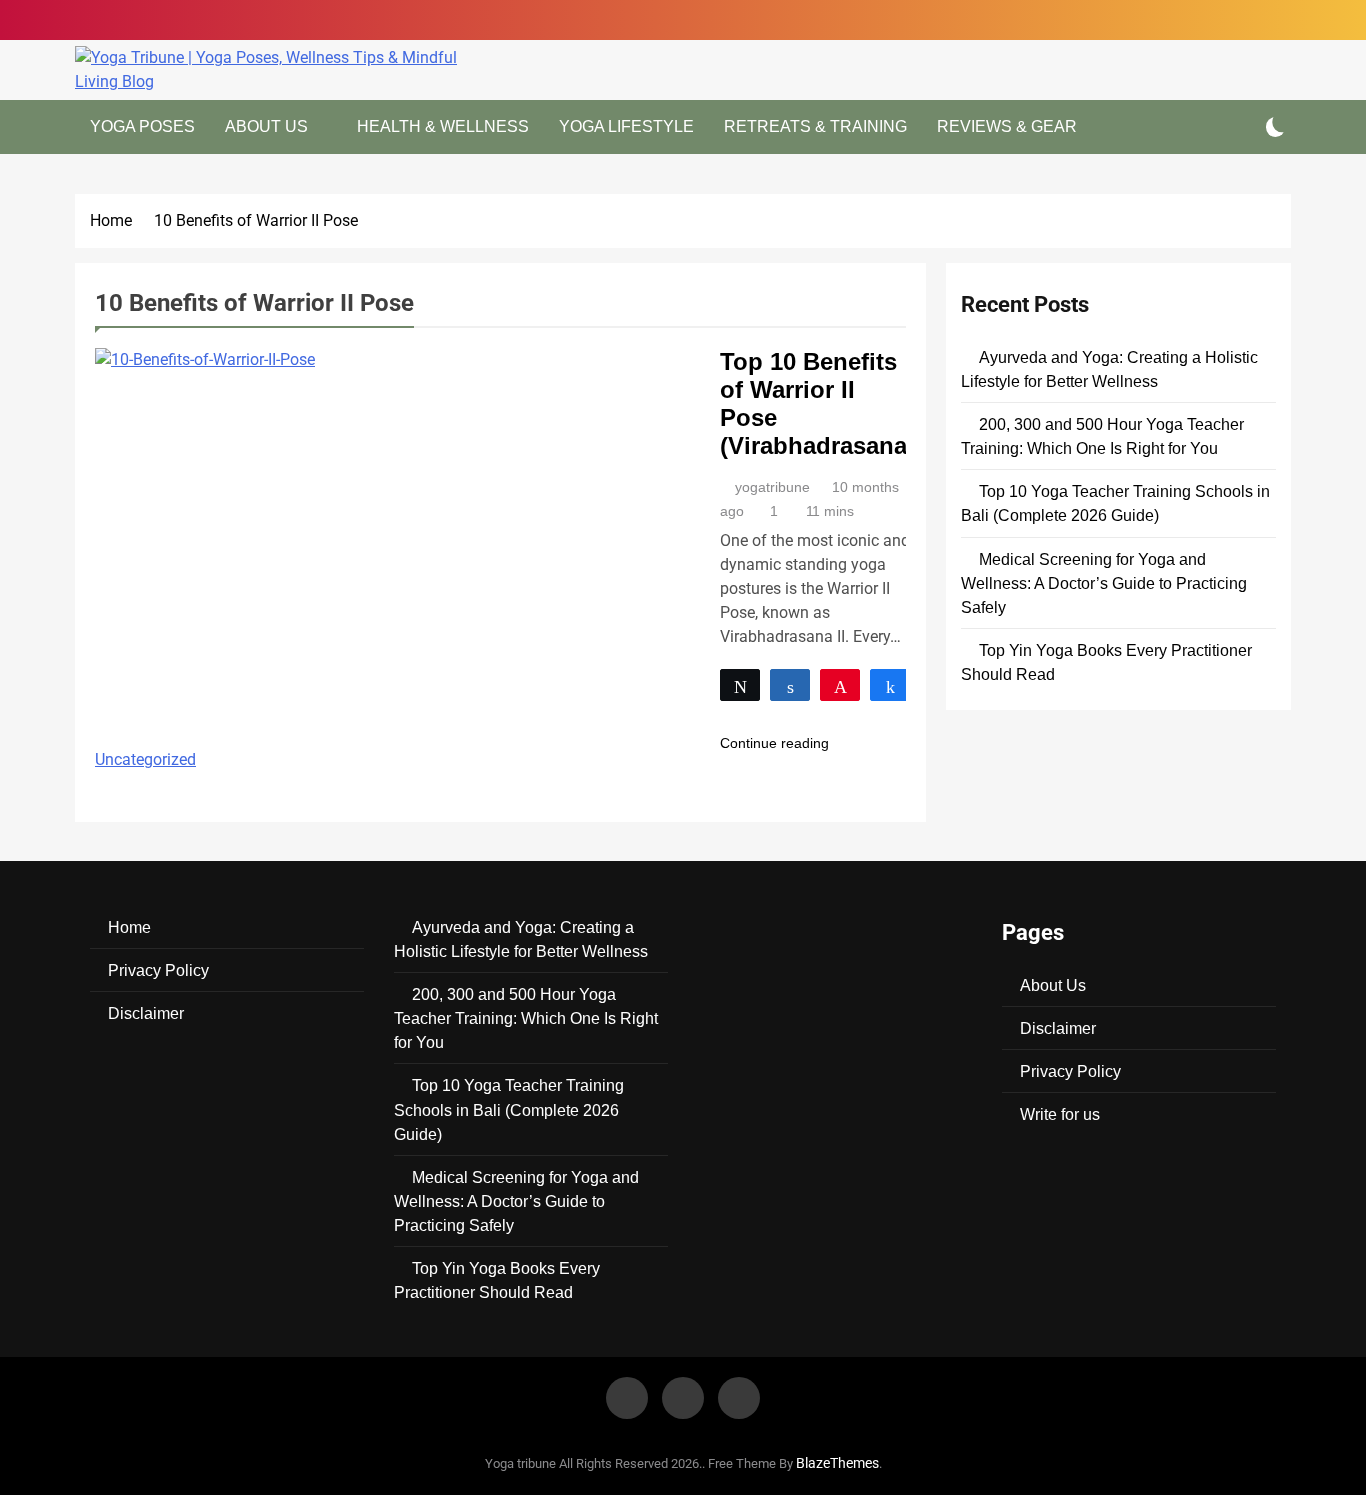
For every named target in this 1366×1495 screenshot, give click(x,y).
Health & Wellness (443, 126)
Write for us (1060, 1114)
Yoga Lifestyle (626, 126)
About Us (266, 126)
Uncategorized (145, 759)
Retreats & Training (815, 126)
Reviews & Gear (1007, 126)
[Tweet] (740, 685)
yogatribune (772, 487)
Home (129, 927)
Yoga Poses (142, 126)
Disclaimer (146, 1013)
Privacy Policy (158, 970)
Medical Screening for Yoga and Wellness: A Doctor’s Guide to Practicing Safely (1104, 583)
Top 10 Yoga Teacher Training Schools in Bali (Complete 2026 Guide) (509, 1109)
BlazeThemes (837, 1463)
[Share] (790, 685)
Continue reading (774, 743)
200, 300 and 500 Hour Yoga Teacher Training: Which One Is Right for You (526, 1018)
